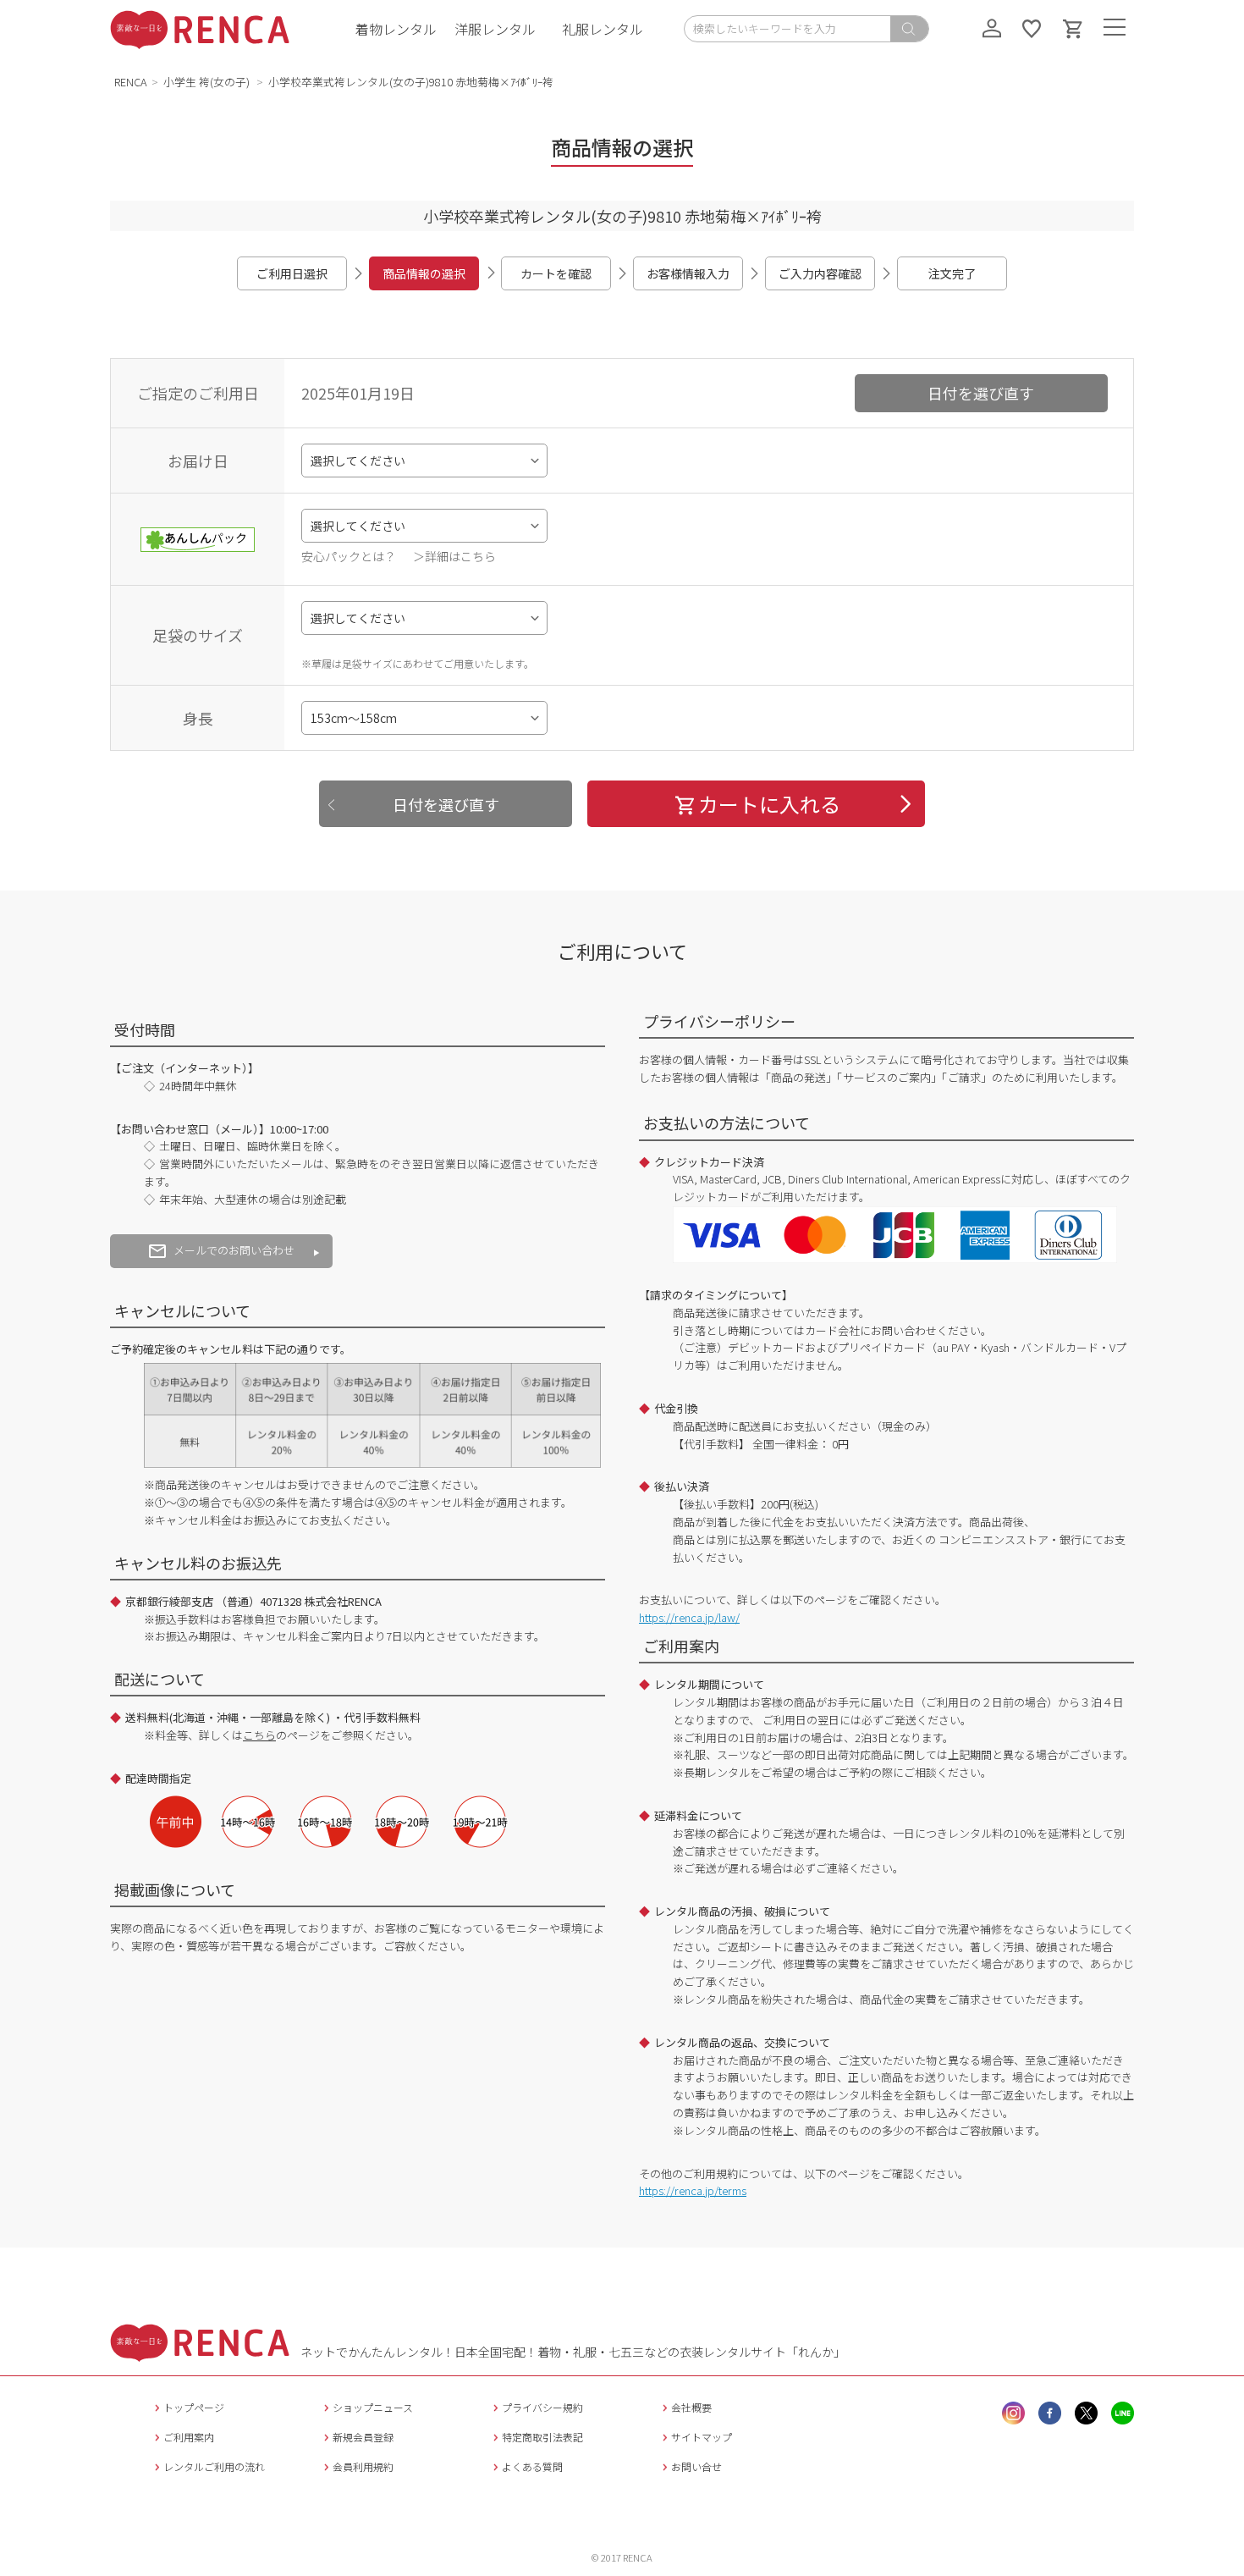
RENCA (131, 82)
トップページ (194, 2407)
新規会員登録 (363, 2437)
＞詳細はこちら (454, 556)
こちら (259, 1735)
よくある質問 (532, 2466)
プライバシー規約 (542, 2407)
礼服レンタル (603, 29)
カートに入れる (769, 804)
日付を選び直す (981, 393)
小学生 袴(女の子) (208, 82)
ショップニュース (373, 2407)
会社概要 (691, 2407)
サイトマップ (702, 2437)
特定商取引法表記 (542, 2437)
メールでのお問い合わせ (234, 1250)
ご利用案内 (189, 2437)
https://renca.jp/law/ (689, 1617)
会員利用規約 (363, 2466)
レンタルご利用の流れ (214, 2466)
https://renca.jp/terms (693, 2190)
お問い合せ (696, 2466)
